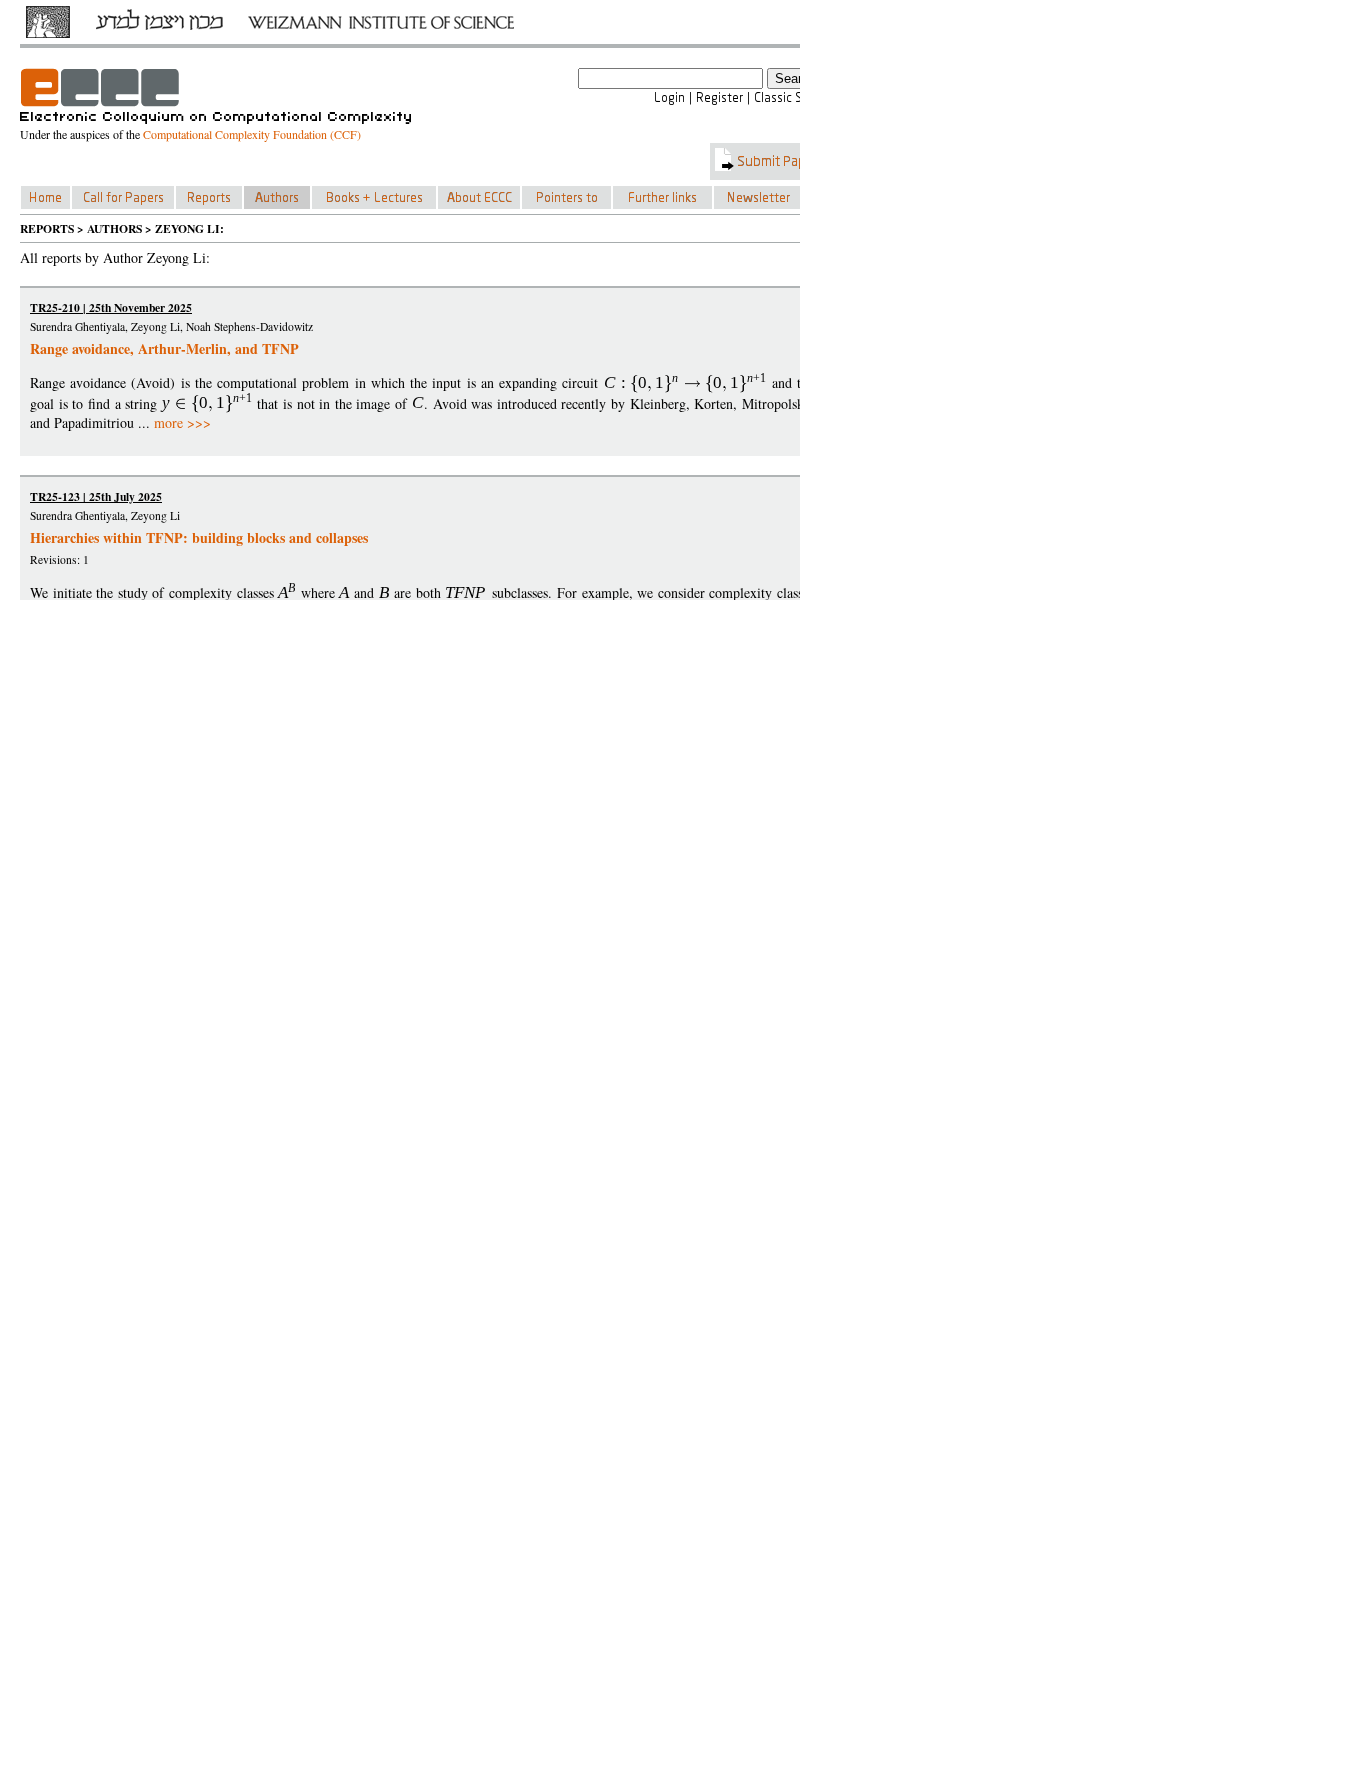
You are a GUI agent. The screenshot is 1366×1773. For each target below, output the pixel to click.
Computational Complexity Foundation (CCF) (252, 134)
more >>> (182, 422)
